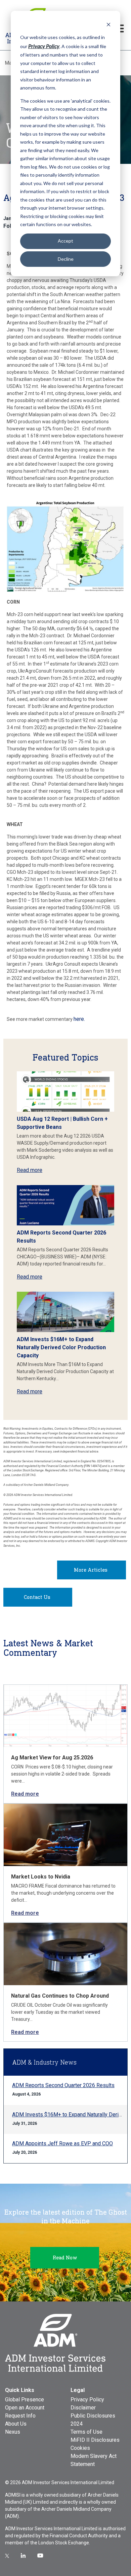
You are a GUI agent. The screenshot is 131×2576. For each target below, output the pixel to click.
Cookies (80, 2448)
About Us (16, 2424)
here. (79, 1019)
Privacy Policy (87, 2400)
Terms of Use (86, 2432)
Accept (65, 241)
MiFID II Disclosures (95, 2440)
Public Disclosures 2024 (93, 2420)
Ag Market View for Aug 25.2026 (52, 1758)
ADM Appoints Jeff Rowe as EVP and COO (62, 2143)
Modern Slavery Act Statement (94, 2460)
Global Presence (25, 2400)
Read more (30, 1170)
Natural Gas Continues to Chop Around (60, 1996)
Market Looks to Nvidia (41, 1877)
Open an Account (25, 2408)
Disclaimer (83, 2408)
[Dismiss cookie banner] (108, 24)
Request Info (20, 2416)
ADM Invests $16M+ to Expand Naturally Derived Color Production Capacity (61, 1347)
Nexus (13, 2432)
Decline (66, 259)
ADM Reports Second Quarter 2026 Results (63, 2085)
